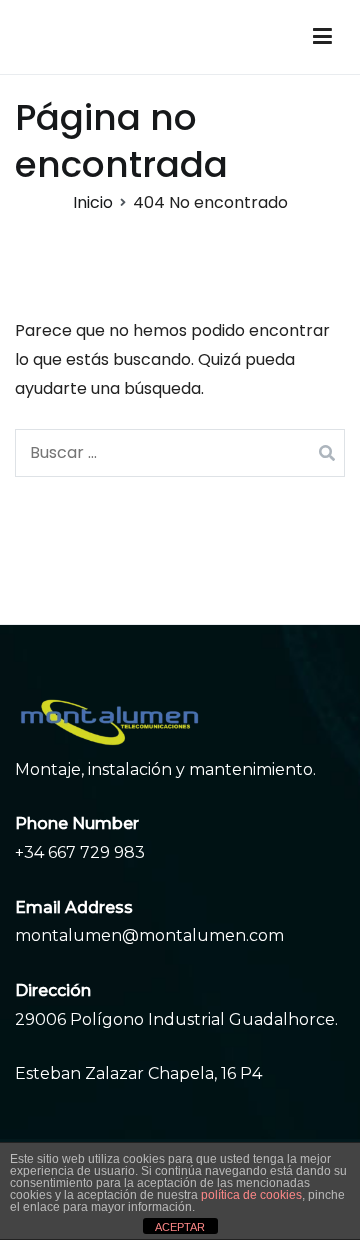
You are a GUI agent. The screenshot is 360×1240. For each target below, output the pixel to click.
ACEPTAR (180, 1227)
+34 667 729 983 (80, 852)
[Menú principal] (322, 37)
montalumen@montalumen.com (149, 935)
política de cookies (251, 1195)
